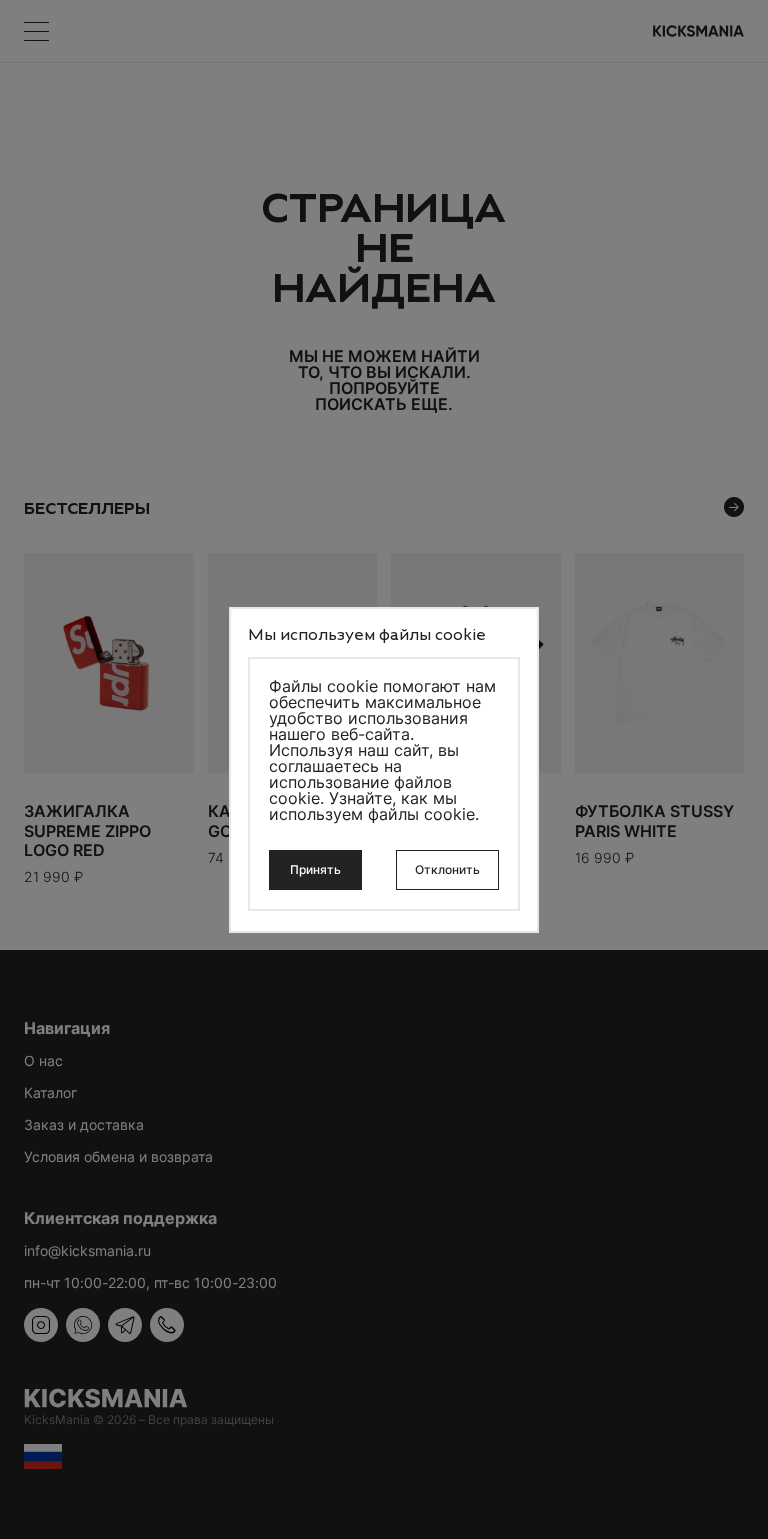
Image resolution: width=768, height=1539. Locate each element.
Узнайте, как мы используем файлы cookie (372, 806)
